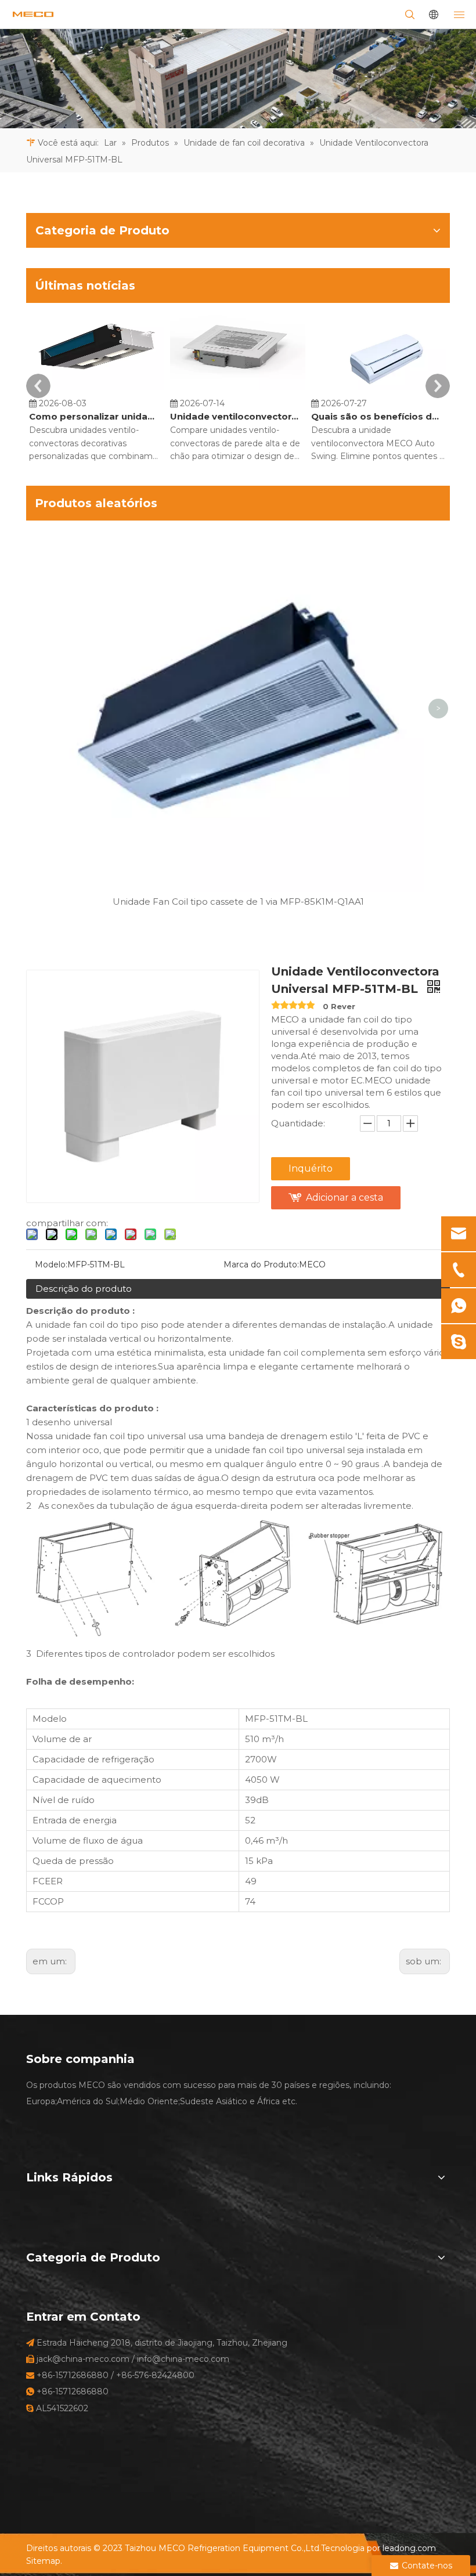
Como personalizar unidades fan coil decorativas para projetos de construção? (95, 416)
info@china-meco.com (183, 2359)
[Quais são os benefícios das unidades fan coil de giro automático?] (379, 390)
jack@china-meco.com (83, 2359)
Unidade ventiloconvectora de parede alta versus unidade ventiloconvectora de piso (236, 416)
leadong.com (409, 2548)
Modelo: (51, 1264)
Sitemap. (44, 2561)
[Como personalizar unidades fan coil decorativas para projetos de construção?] (97, 390)
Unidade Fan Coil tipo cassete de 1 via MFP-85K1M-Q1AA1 (238, 902)
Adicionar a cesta (345, 1197)
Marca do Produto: (261, 1264)
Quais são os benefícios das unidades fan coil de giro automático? (377, 416)
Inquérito (311, 1168)
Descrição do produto (84, 1289)
